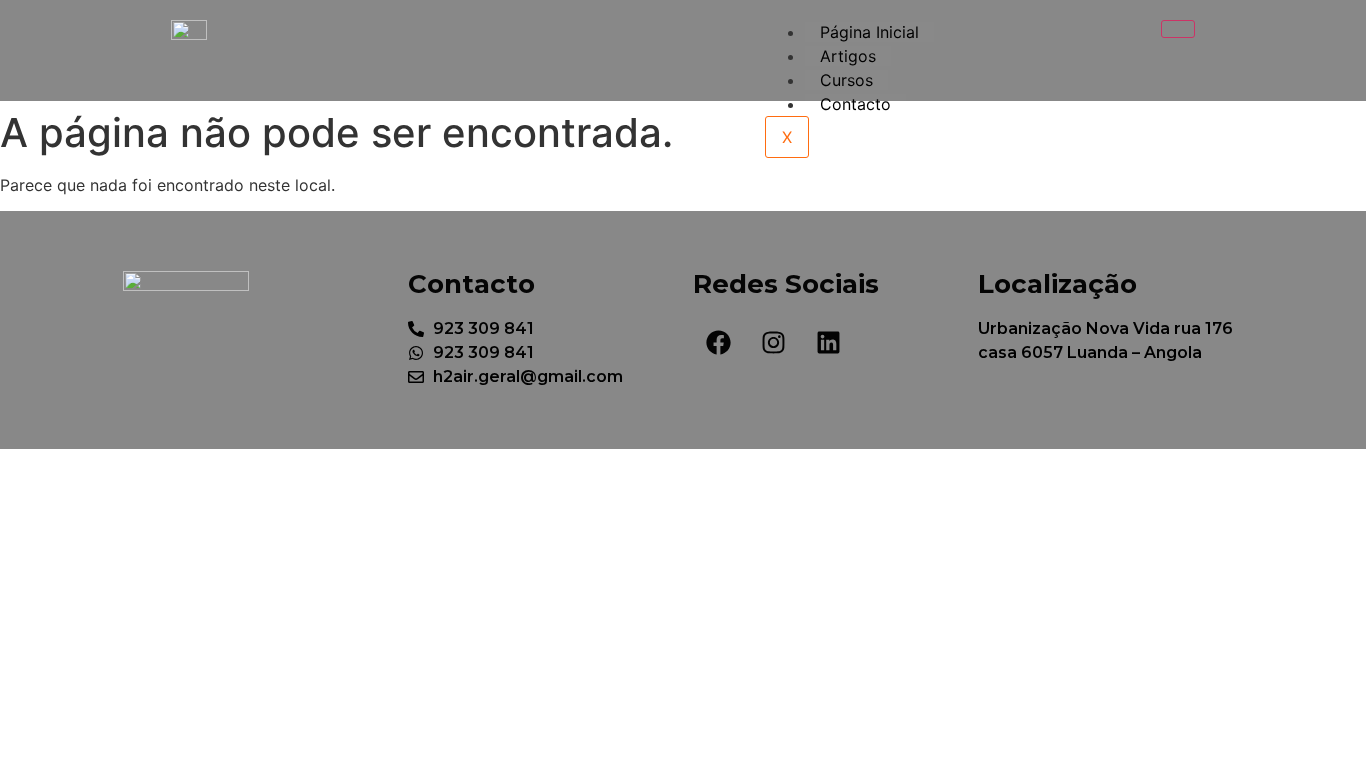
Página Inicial (869, 32)
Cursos (846, 80)
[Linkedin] (828, 342)
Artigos (848, 56)
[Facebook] (718, 342)
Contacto (855, 104)
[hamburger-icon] (1178, 29)
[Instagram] (773, 342)
